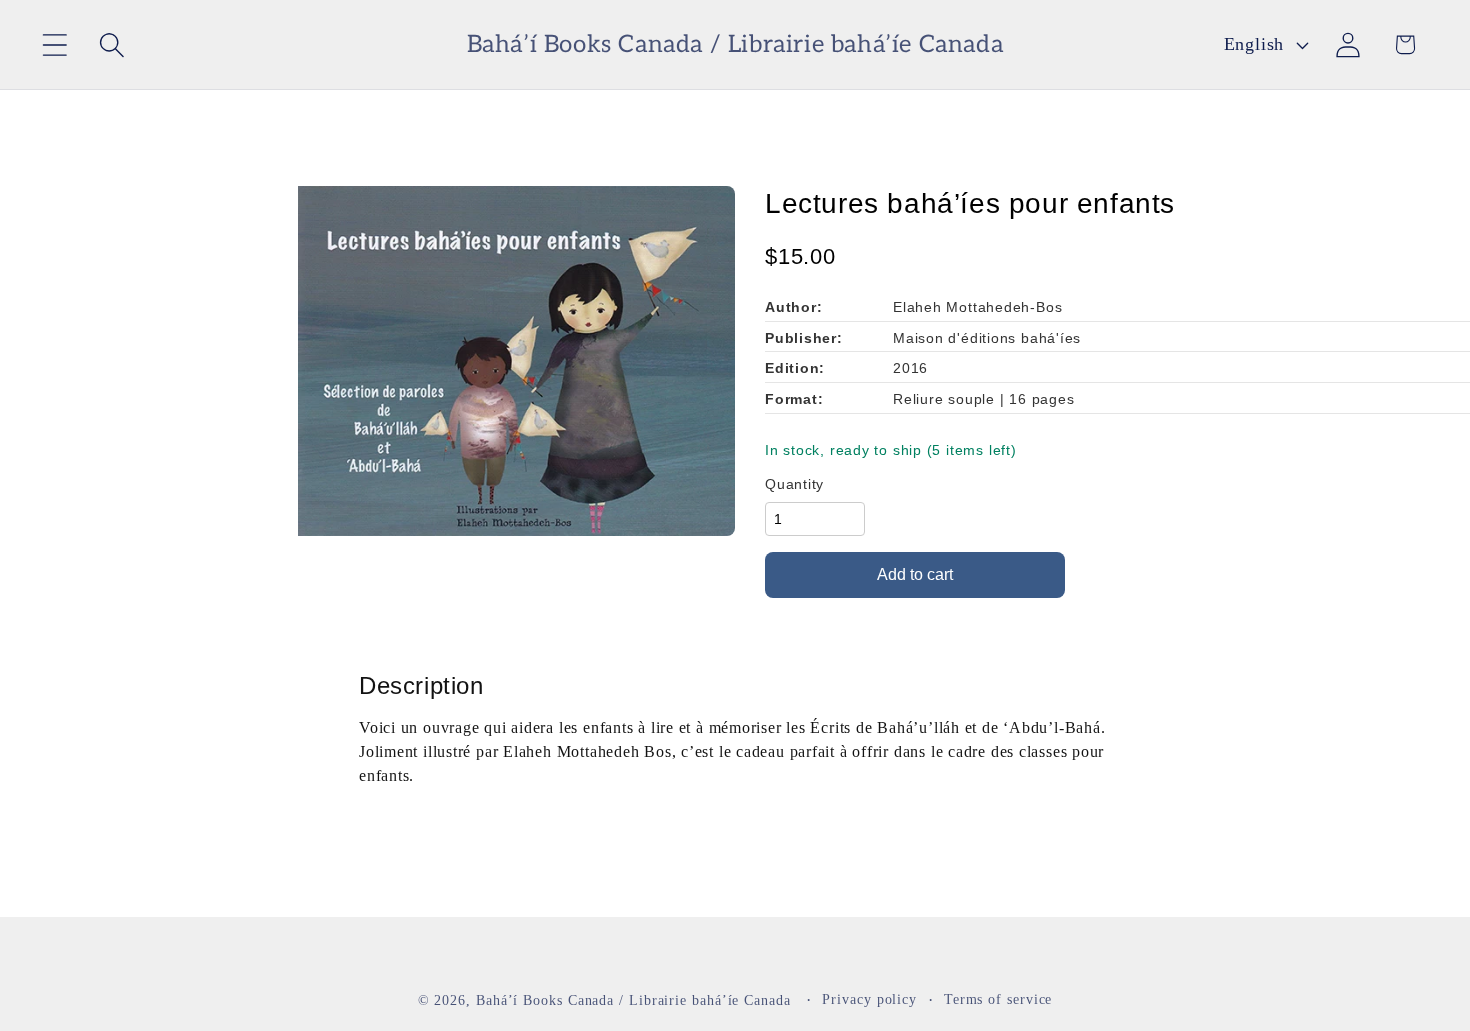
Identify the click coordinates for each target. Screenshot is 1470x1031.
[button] (54, 44)
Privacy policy (869, 998)
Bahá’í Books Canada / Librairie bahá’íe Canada (633, 999)
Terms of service (998, 998)
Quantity (794, 484)
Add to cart (915, 574)
